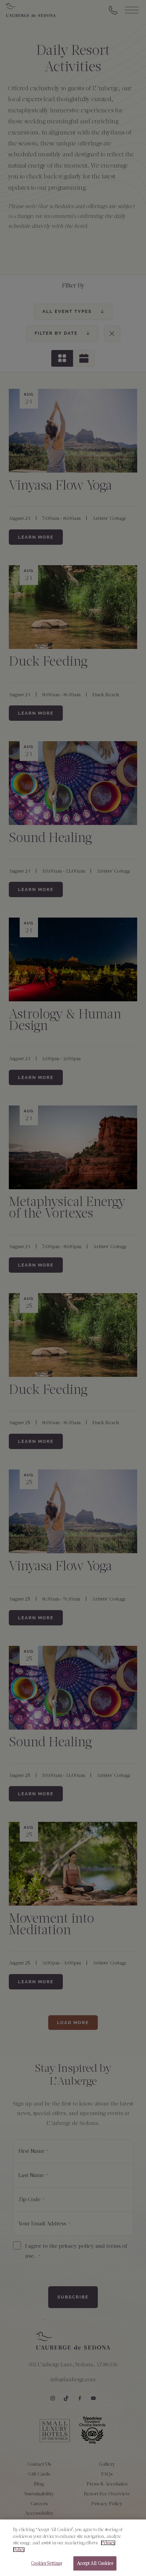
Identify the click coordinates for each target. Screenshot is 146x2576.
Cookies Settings (46, 2563)
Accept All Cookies (95, 2563)
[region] (73, 2548)
